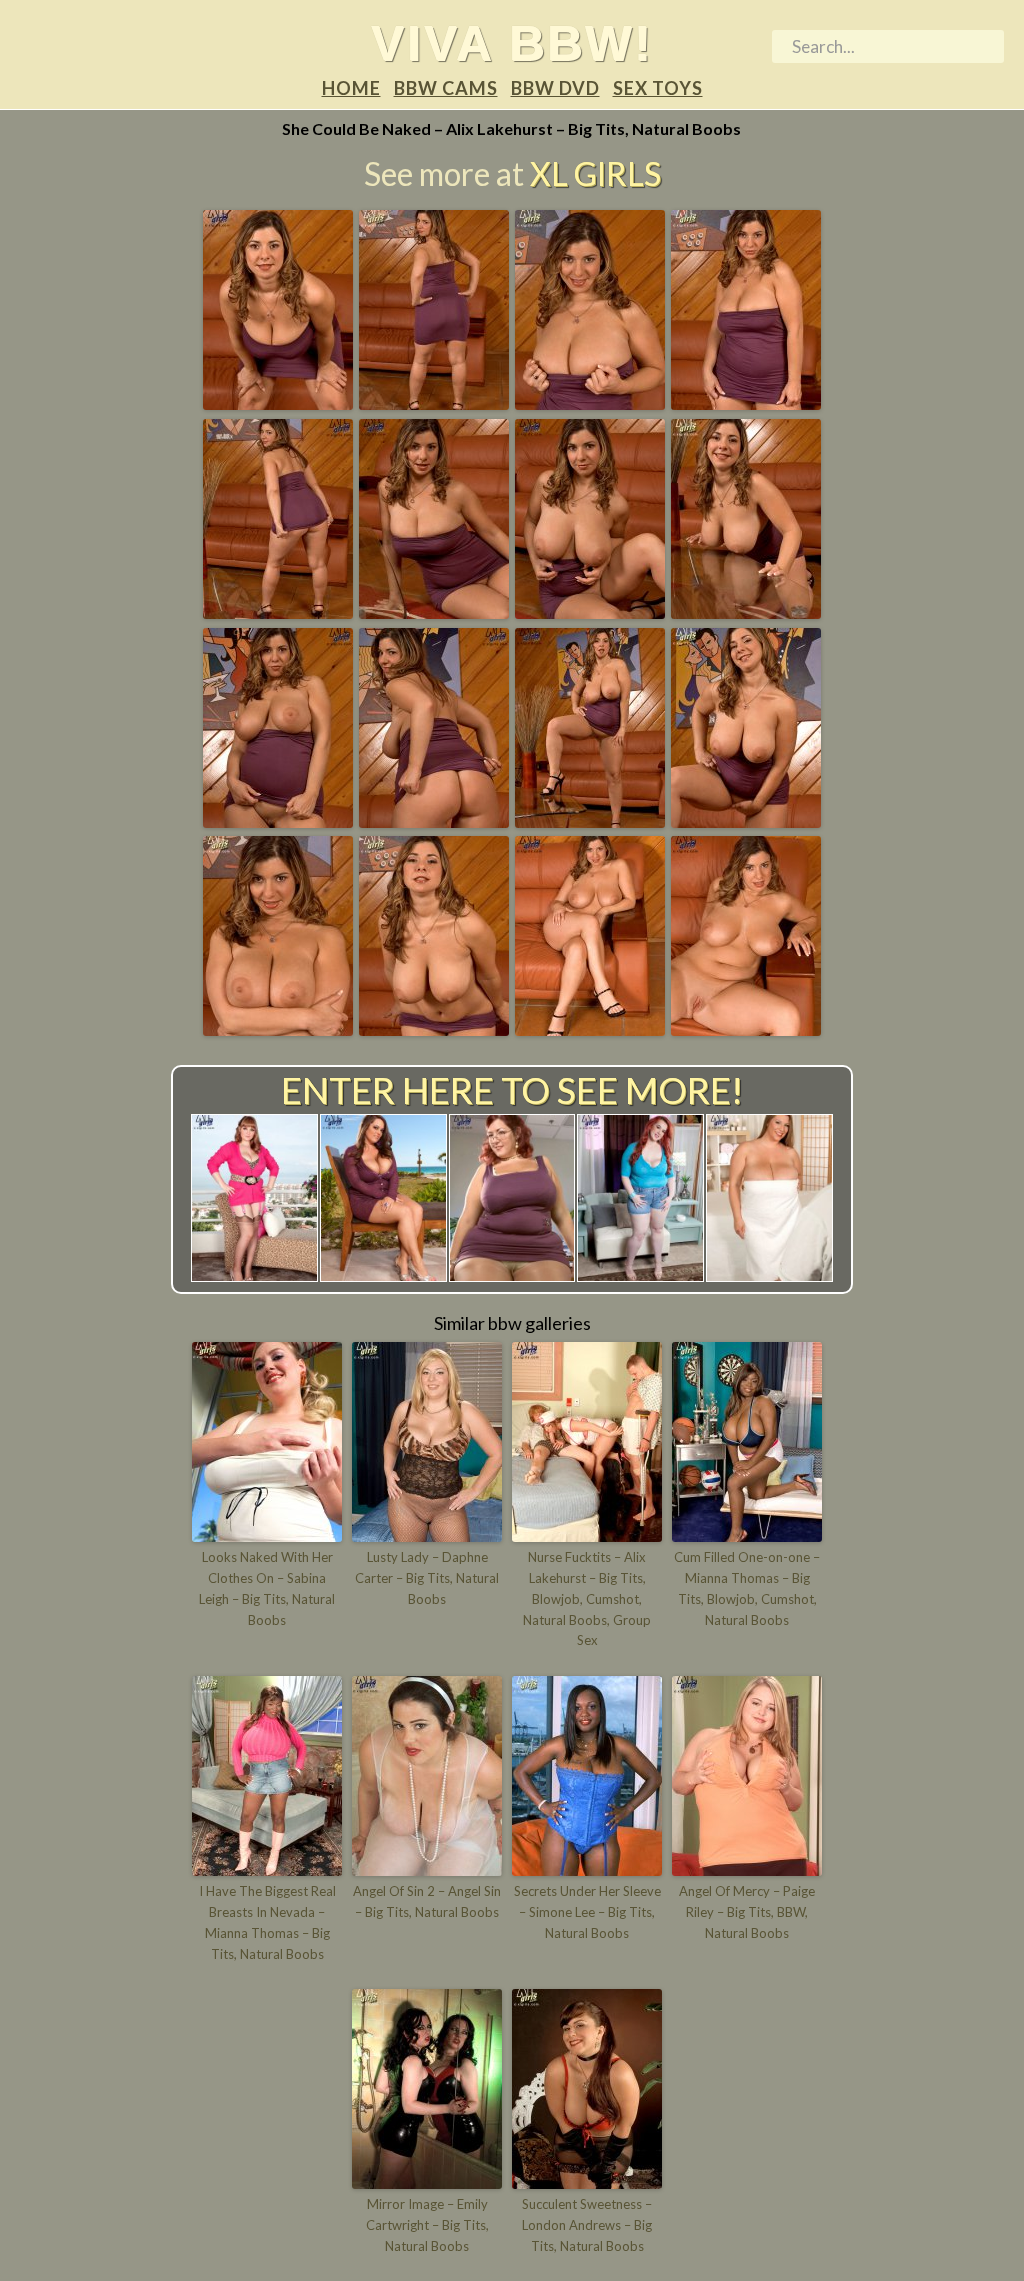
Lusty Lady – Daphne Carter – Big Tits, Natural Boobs (427, 1578)
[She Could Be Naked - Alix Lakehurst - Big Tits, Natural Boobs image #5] (278, 612)
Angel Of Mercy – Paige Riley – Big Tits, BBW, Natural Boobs (747, 1912)
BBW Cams (446, 88)
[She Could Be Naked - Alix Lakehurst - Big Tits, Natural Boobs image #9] (278, 821)
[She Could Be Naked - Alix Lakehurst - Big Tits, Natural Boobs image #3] (590, 403)
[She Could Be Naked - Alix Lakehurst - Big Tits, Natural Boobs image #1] (278, 403)
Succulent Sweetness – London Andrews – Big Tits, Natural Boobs (587, 2225)
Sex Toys (658, 88)
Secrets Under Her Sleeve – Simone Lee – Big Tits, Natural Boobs (587, 1912)
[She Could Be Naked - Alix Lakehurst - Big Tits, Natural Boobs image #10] (434, 821)
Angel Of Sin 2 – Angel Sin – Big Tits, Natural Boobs (427, 1901)
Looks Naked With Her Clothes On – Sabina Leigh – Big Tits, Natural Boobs (267, 1588)
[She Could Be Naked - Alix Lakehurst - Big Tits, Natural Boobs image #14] (434, 1029)
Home (351, 88)
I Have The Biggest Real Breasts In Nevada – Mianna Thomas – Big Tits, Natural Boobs (267, 1922)
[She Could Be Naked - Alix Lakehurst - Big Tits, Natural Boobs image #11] (590, 821)
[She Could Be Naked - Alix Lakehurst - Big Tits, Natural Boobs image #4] (746, 403)
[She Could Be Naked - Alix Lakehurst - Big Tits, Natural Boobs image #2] (434, 403)
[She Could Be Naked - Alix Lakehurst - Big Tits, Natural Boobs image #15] (590, 1029)
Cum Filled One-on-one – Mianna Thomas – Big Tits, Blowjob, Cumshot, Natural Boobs (747, 1588)
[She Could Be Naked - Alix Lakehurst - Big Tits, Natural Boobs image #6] (434, 612)
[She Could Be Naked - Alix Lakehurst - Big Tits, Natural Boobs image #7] (590, 612)
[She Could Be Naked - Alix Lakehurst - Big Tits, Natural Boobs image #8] (746, 612)
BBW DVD (555, 88)
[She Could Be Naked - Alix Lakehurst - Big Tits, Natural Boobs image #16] (746, 1029)
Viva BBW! (512, 43)
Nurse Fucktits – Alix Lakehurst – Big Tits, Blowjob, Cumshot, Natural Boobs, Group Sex (587, 1598)
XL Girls (595, 173)
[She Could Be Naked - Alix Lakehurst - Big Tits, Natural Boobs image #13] (278, 1029)
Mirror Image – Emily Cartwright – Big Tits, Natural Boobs (427, 2225)
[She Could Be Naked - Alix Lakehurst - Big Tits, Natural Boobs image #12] (746, 821)
